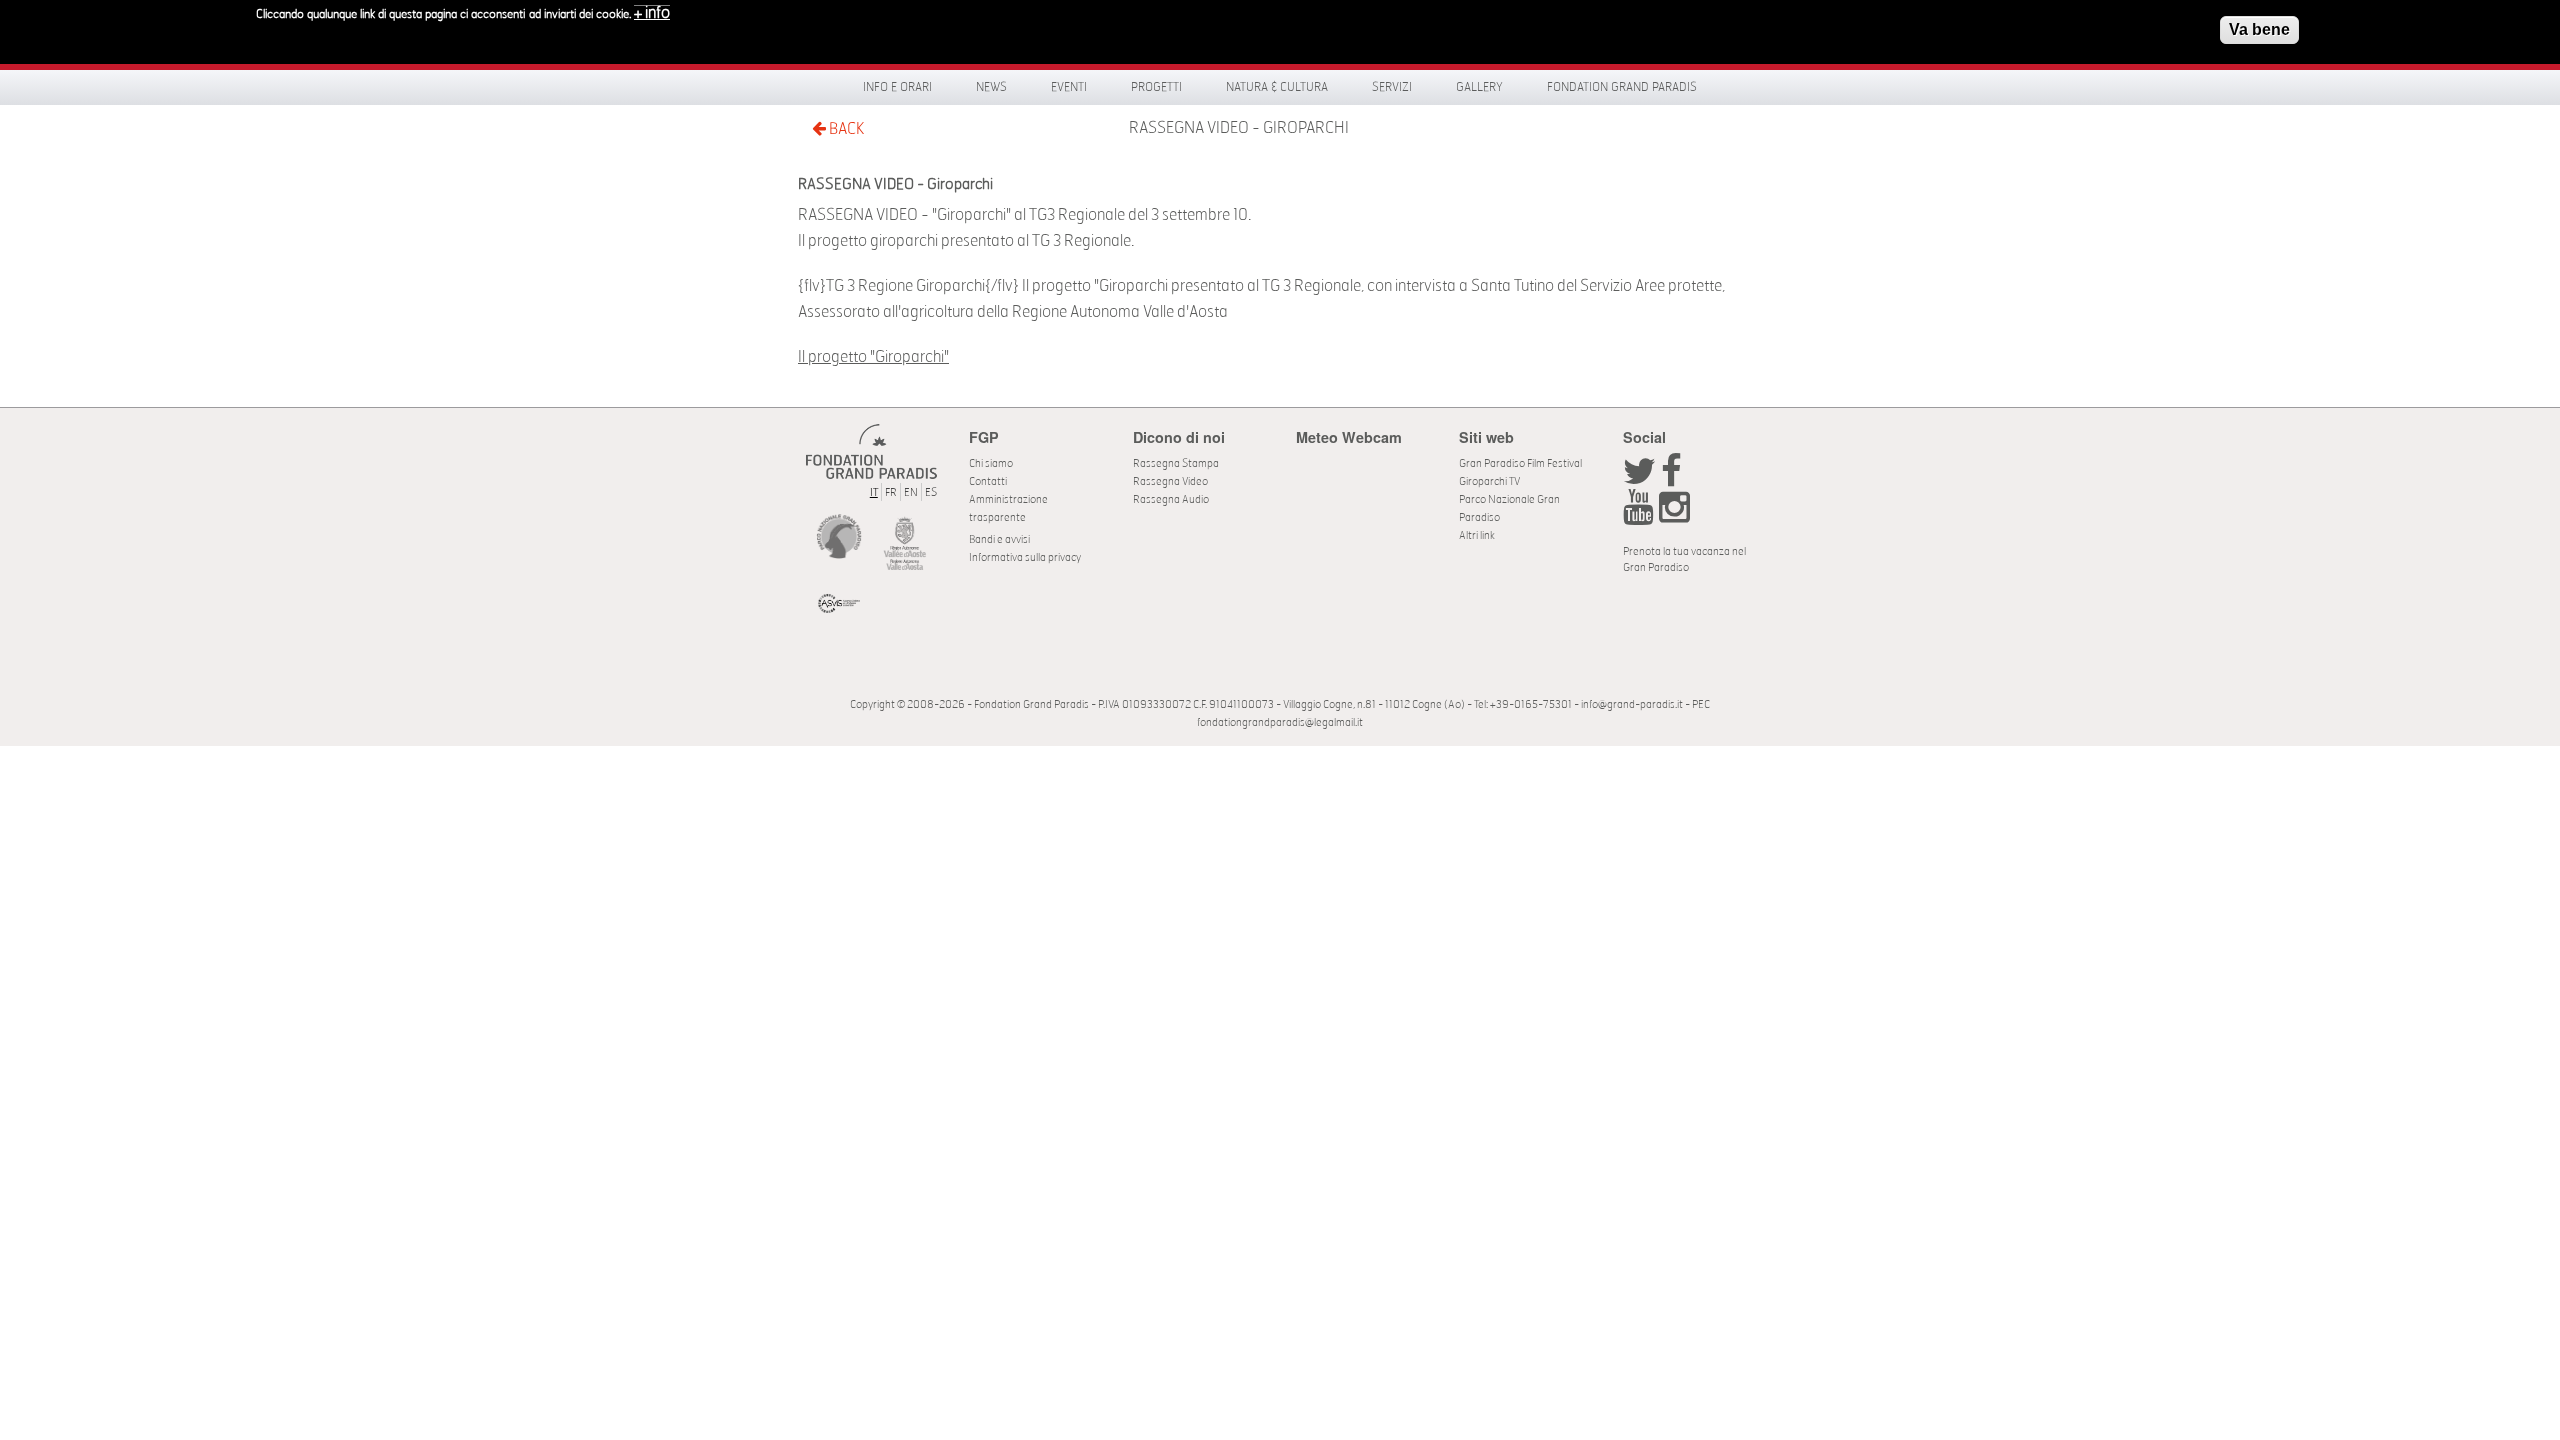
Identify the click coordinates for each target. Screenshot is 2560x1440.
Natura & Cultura (1277, 87)
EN (911, 492)
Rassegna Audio (1171, 499)
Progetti (1156, 87)
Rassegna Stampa (1176, 463)
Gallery (1479, 87)
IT (874, 492)
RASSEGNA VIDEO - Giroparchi (1239, 128)
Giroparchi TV (1489, 481)
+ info (652, 13)
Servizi (1392, 87)
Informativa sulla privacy (1025, 557)
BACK (845, 129)
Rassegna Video (1170, 481)
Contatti (988, 481)
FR (891, 492)
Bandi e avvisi (999, 539)
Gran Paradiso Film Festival (1520, 463)
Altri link (1477, 535)
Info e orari (897, 87)
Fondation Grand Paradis (1622, 87)
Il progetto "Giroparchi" (873, 357)
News (991, 87)
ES (931, 492)
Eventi (1069, 87)
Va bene (2259, 29)
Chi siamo (991, 463)
